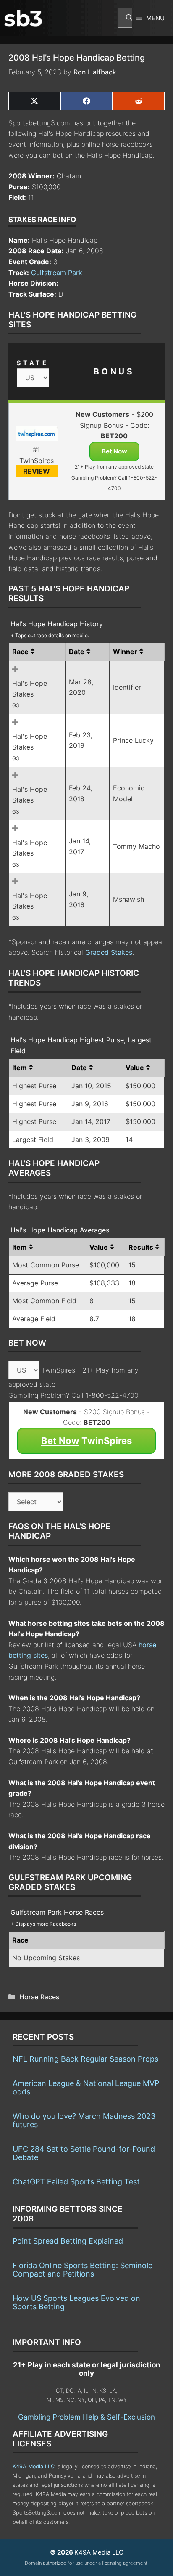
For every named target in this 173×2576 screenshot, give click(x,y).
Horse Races (39, 1997)
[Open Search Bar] (125, 18)
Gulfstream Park (57, 273)
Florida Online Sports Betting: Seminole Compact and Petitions (83, 2270)
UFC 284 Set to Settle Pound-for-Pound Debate (84, 2153)
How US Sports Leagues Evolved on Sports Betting (76, 2302)
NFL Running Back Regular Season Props (85, 2059)
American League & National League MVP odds (86, 2087)
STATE (33, 363)
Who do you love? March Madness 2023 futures (84, 2120)
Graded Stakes (109, 952)
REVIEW (37, 471)
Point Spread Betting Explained (68, 2241)
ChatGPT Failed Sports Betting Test (76, 2182)
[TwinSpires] (36, 435)
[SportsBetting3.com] (23, 18)
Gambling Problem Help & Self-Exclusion (86, 2417)
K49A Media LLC (34, 2466)
